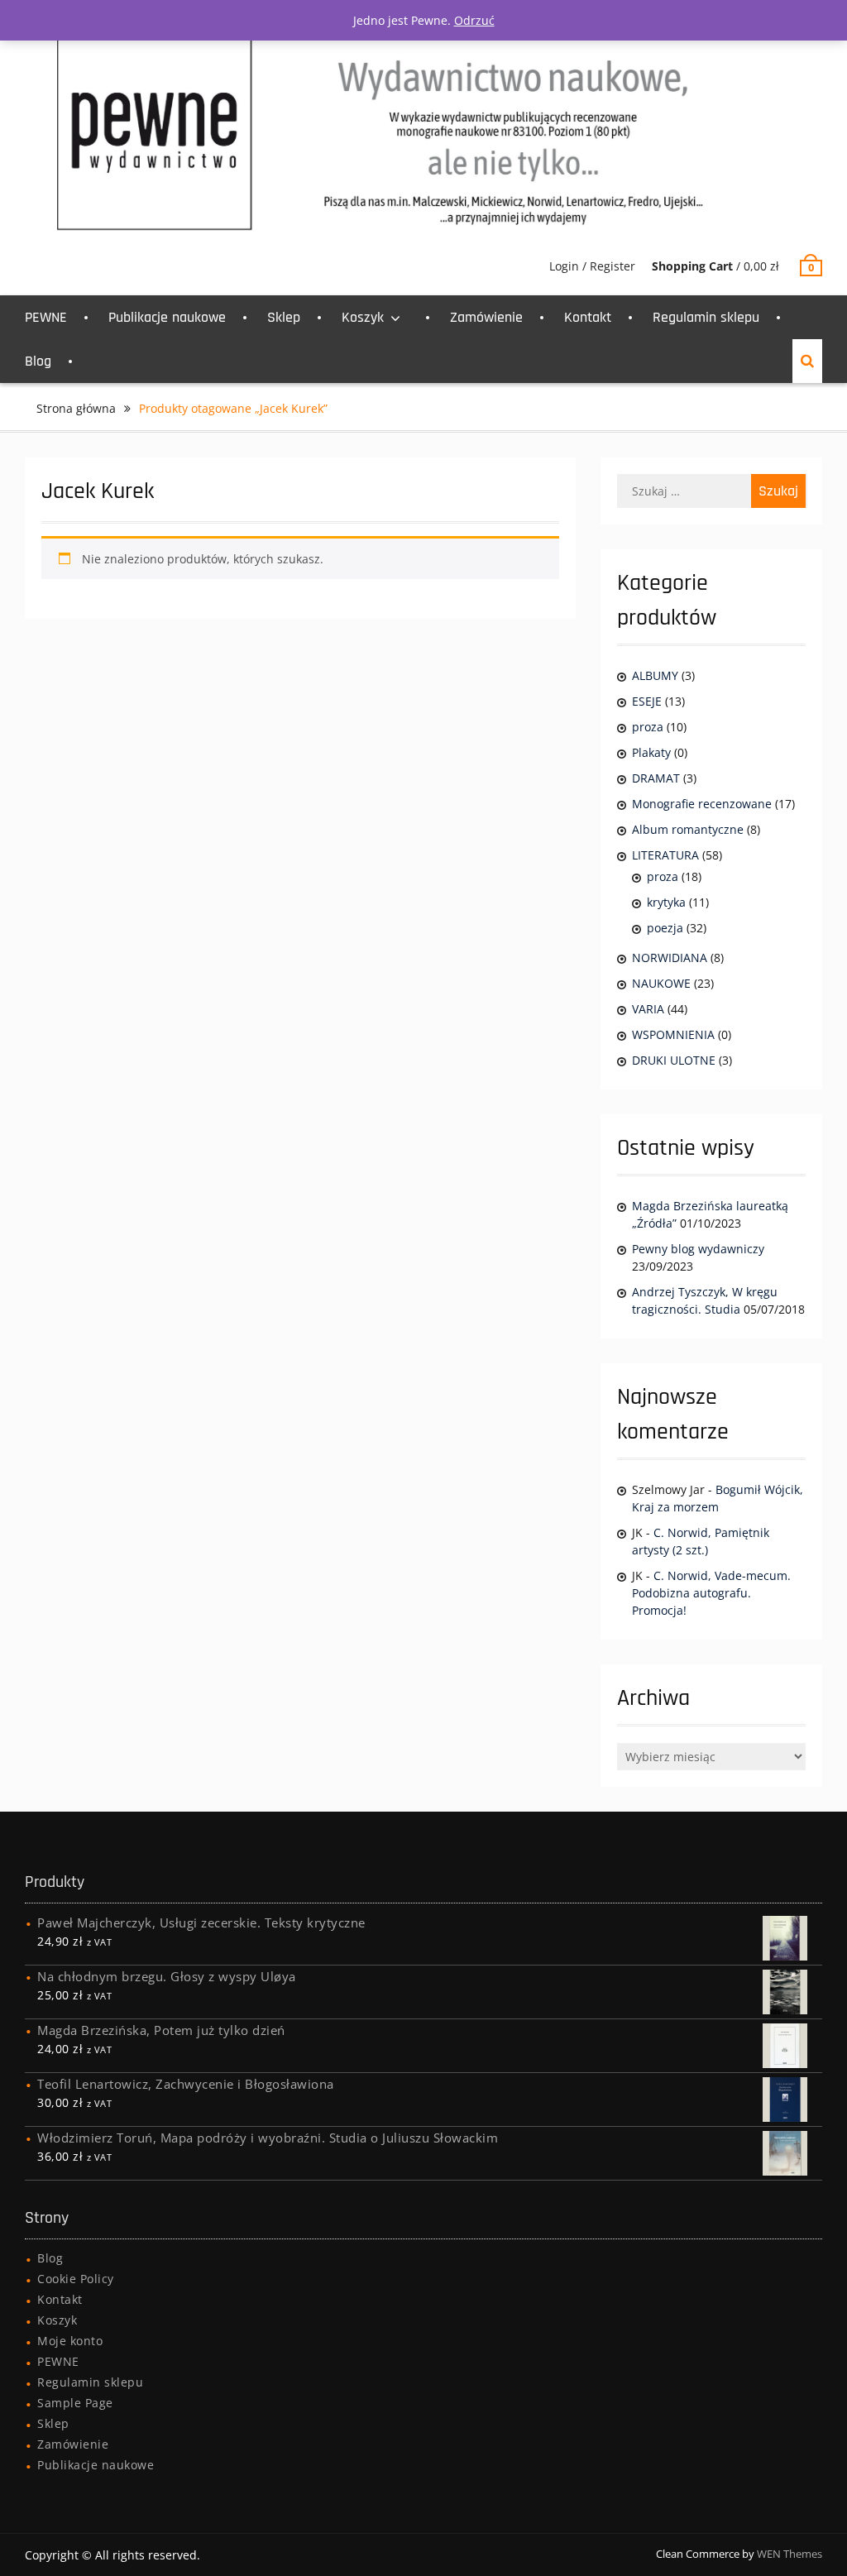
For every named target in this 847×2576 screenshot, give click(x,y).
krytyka (666, 902)
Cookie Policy (76, 2279)
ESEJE (647, 701)
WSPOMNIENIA (673, 1034)
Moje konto (70, 2341)
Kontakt (588, 317)
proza (648, 727)
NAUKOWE (661, 983)
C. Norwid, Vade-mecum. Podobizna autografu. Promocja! (711, 1593)
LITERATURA (665, 855)
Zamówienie (486, 317)
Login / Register (592, 266)
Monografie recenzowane (702, 804)
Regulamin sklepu (706, 317)
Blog (38, 361)
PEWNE (46, 317)
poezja (665, 928)
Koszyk (363, 317)
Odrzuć (474, 20)
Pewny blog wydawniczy (698, 1249)
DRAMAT (656, 778)
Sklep (284, 317)
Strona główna (76, 408)
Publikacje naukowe (167, 317)
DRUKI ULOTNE (674, 1060)
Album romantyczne (688, 829)
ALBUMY (655, 675)
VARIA (648, 1009)
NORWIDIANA (670, 958)
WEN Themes (790, 2554)
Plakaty (651, 752)
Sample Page (75, 2403)
